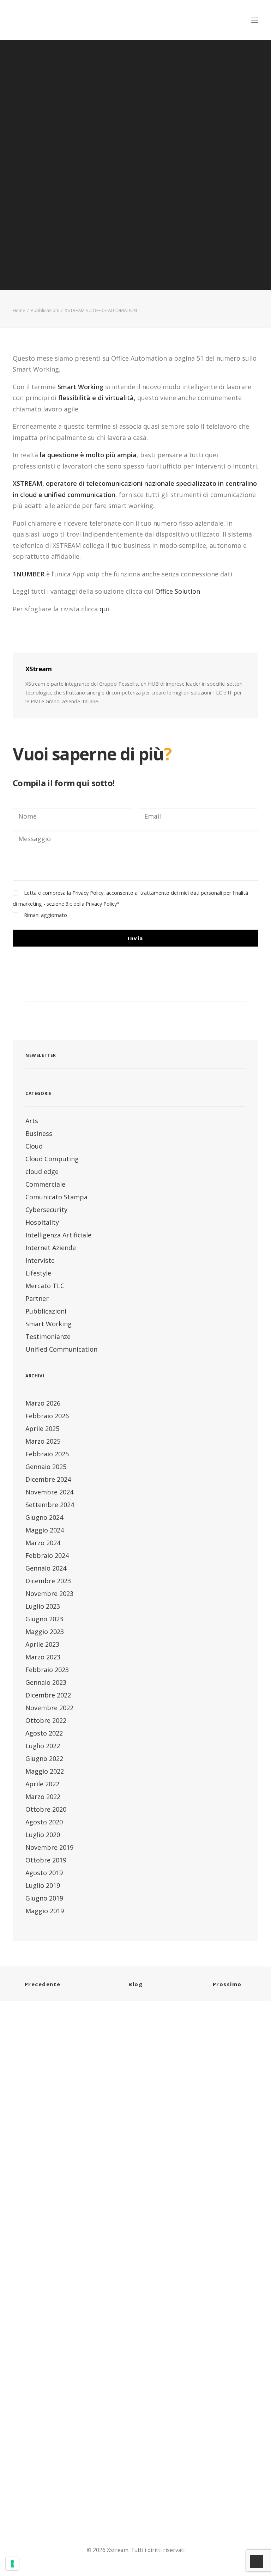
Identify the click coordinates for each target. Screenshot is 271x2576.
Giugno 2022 (44, 1758)
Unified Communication (61, 1349)
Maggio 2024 (45, 1530)
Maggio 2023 (45, 1632)
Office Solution (178, 591)
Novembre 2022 (49, 1708)
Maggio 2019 (45, 1911)
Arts (32, 1121)
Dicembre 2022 (48, 1695)
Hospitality (42, 1222)
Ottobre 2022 (46, 1720)
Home (19, 310)
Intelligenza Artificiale (58, 1235)
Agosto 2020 (44, 1822)
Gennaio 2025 (46, 1467)
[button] (255, 20)
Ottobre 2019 (46, 1860)
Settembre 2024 (50, 1505)
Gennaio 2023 (46, 1682)
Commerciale (45, 1184)
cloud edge (42, 1171)
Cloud (34, 1146)
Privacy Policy (101, 904)
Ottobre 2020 (46, 1809)
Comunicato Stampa (56, 1197)
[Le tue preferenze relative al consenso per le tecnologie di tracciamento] (12, 2564)
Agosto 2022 (44, 1733)
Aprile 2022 (42, 1784)
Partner (37, 1298)
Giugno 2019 (44, 1898)
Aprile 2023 (42, 1644)
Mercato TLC (45, 1286)
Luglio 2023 (43, 1606)
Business (39, 1133)
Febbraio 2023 (47, 1670)
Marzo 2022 (43, 1797)
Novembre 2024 (49, 1492)
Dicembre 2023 (48, 1581)
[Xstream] (52, 20)
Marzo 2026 (43, 1403)
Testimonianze (48, 1336)
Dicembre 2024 (48, 1479)
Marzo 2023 (43, 1657)
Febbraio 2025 (47, 1454)
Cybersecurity (46, 1210)
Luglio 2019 (43, 1885)
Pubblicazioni (45, 310)
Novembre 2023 (49, 1593)
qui (105, 609)
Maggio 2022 (45, 1771)
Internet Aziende (51, 1248)
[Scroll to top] (257, 2561)
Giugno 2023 (44, 1619)
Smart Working (49, 1324)
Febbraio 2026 (47, 1416)
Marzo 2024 (43, 1543)
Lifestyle (38, 1273)
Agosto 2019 (44, 1873)
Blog (135, 1984)
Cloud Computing (52, 1159)
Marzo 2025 (43, 1441)
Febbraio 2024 (47, 1555)
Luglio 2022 (43, 1746)
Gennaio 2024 (46, 1568)
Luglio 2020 (43, 1835)
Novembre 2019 (49, 1847)
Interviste (40, 1260)
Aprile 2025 (42, 1428)
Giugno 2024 (44, 1517)
